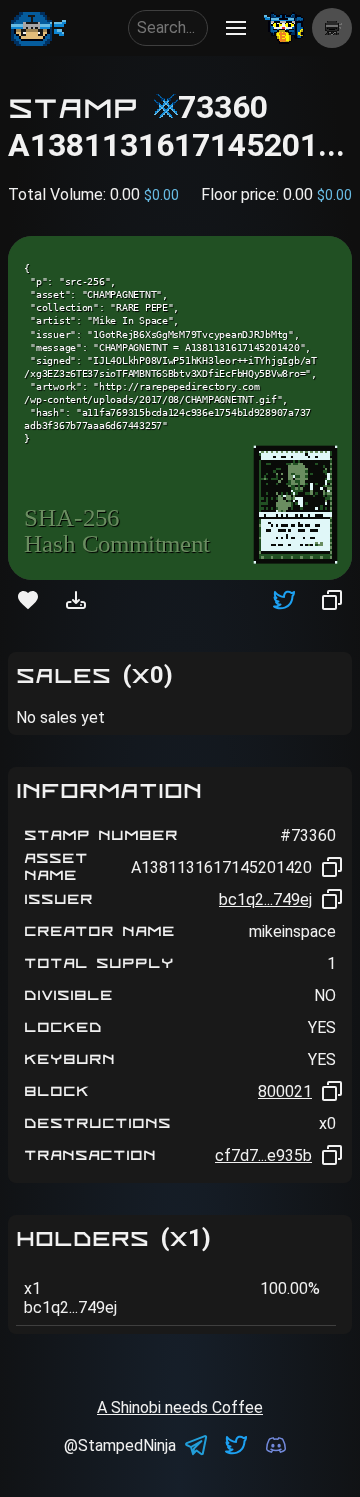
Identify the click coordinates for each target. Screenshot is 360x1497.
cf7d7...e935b (263, 1155)
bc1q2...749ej (265, 899)
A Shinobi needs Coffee (180, 1407)
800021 (285, 1091)
